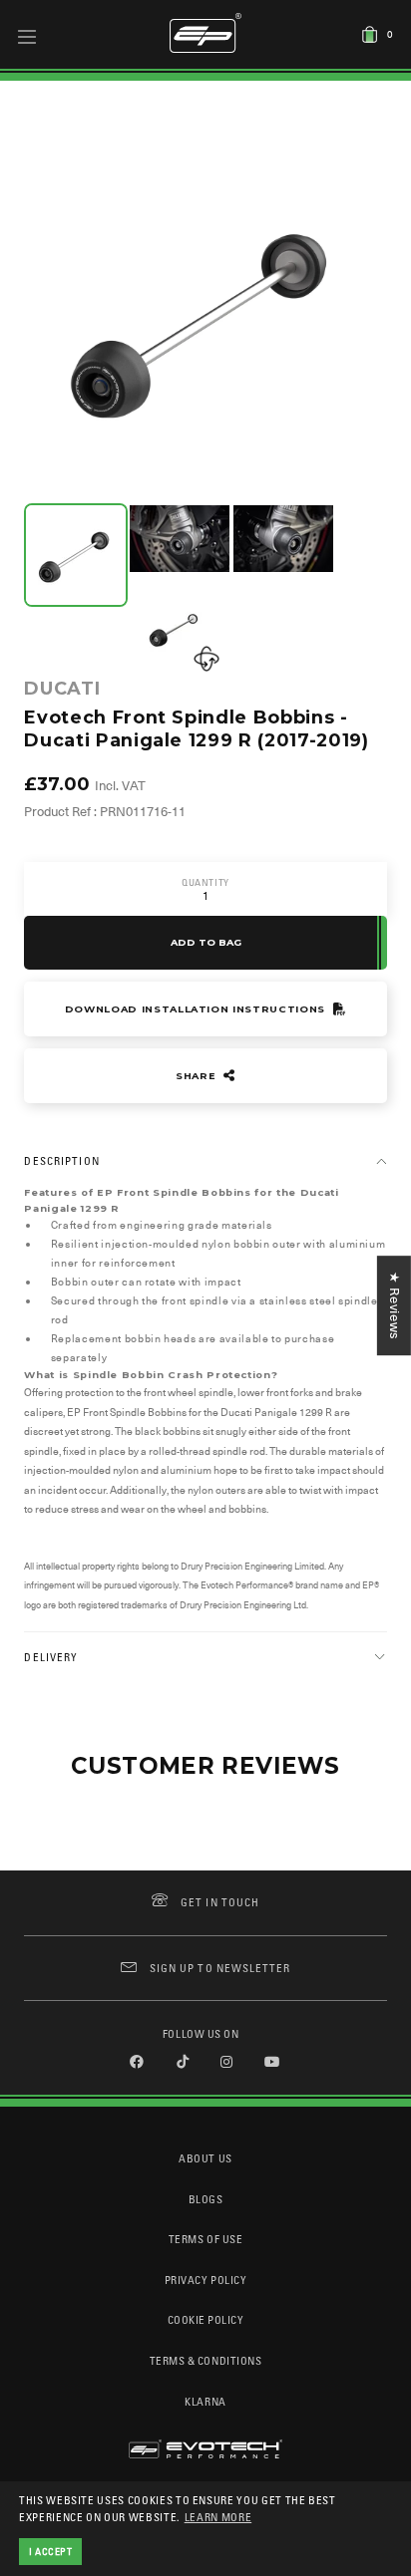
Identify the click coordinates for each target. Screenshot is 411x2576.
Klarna (205, 2401)
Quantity (205, 882)
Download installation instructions (197, 1009)
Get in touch (220, 1902)
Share (198, 1076)
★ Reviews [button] (395, 1305)
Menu (27, 36)
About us (205, 2158)
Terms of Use (205, 2239)
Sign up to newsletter (220, 1968)
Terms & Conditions (206, 2360)
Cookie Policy (206, 2319)
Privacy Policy (205, 2280)
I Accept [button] (51, 2551)
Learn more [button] (218, 2517)
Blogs (206, 2199)
